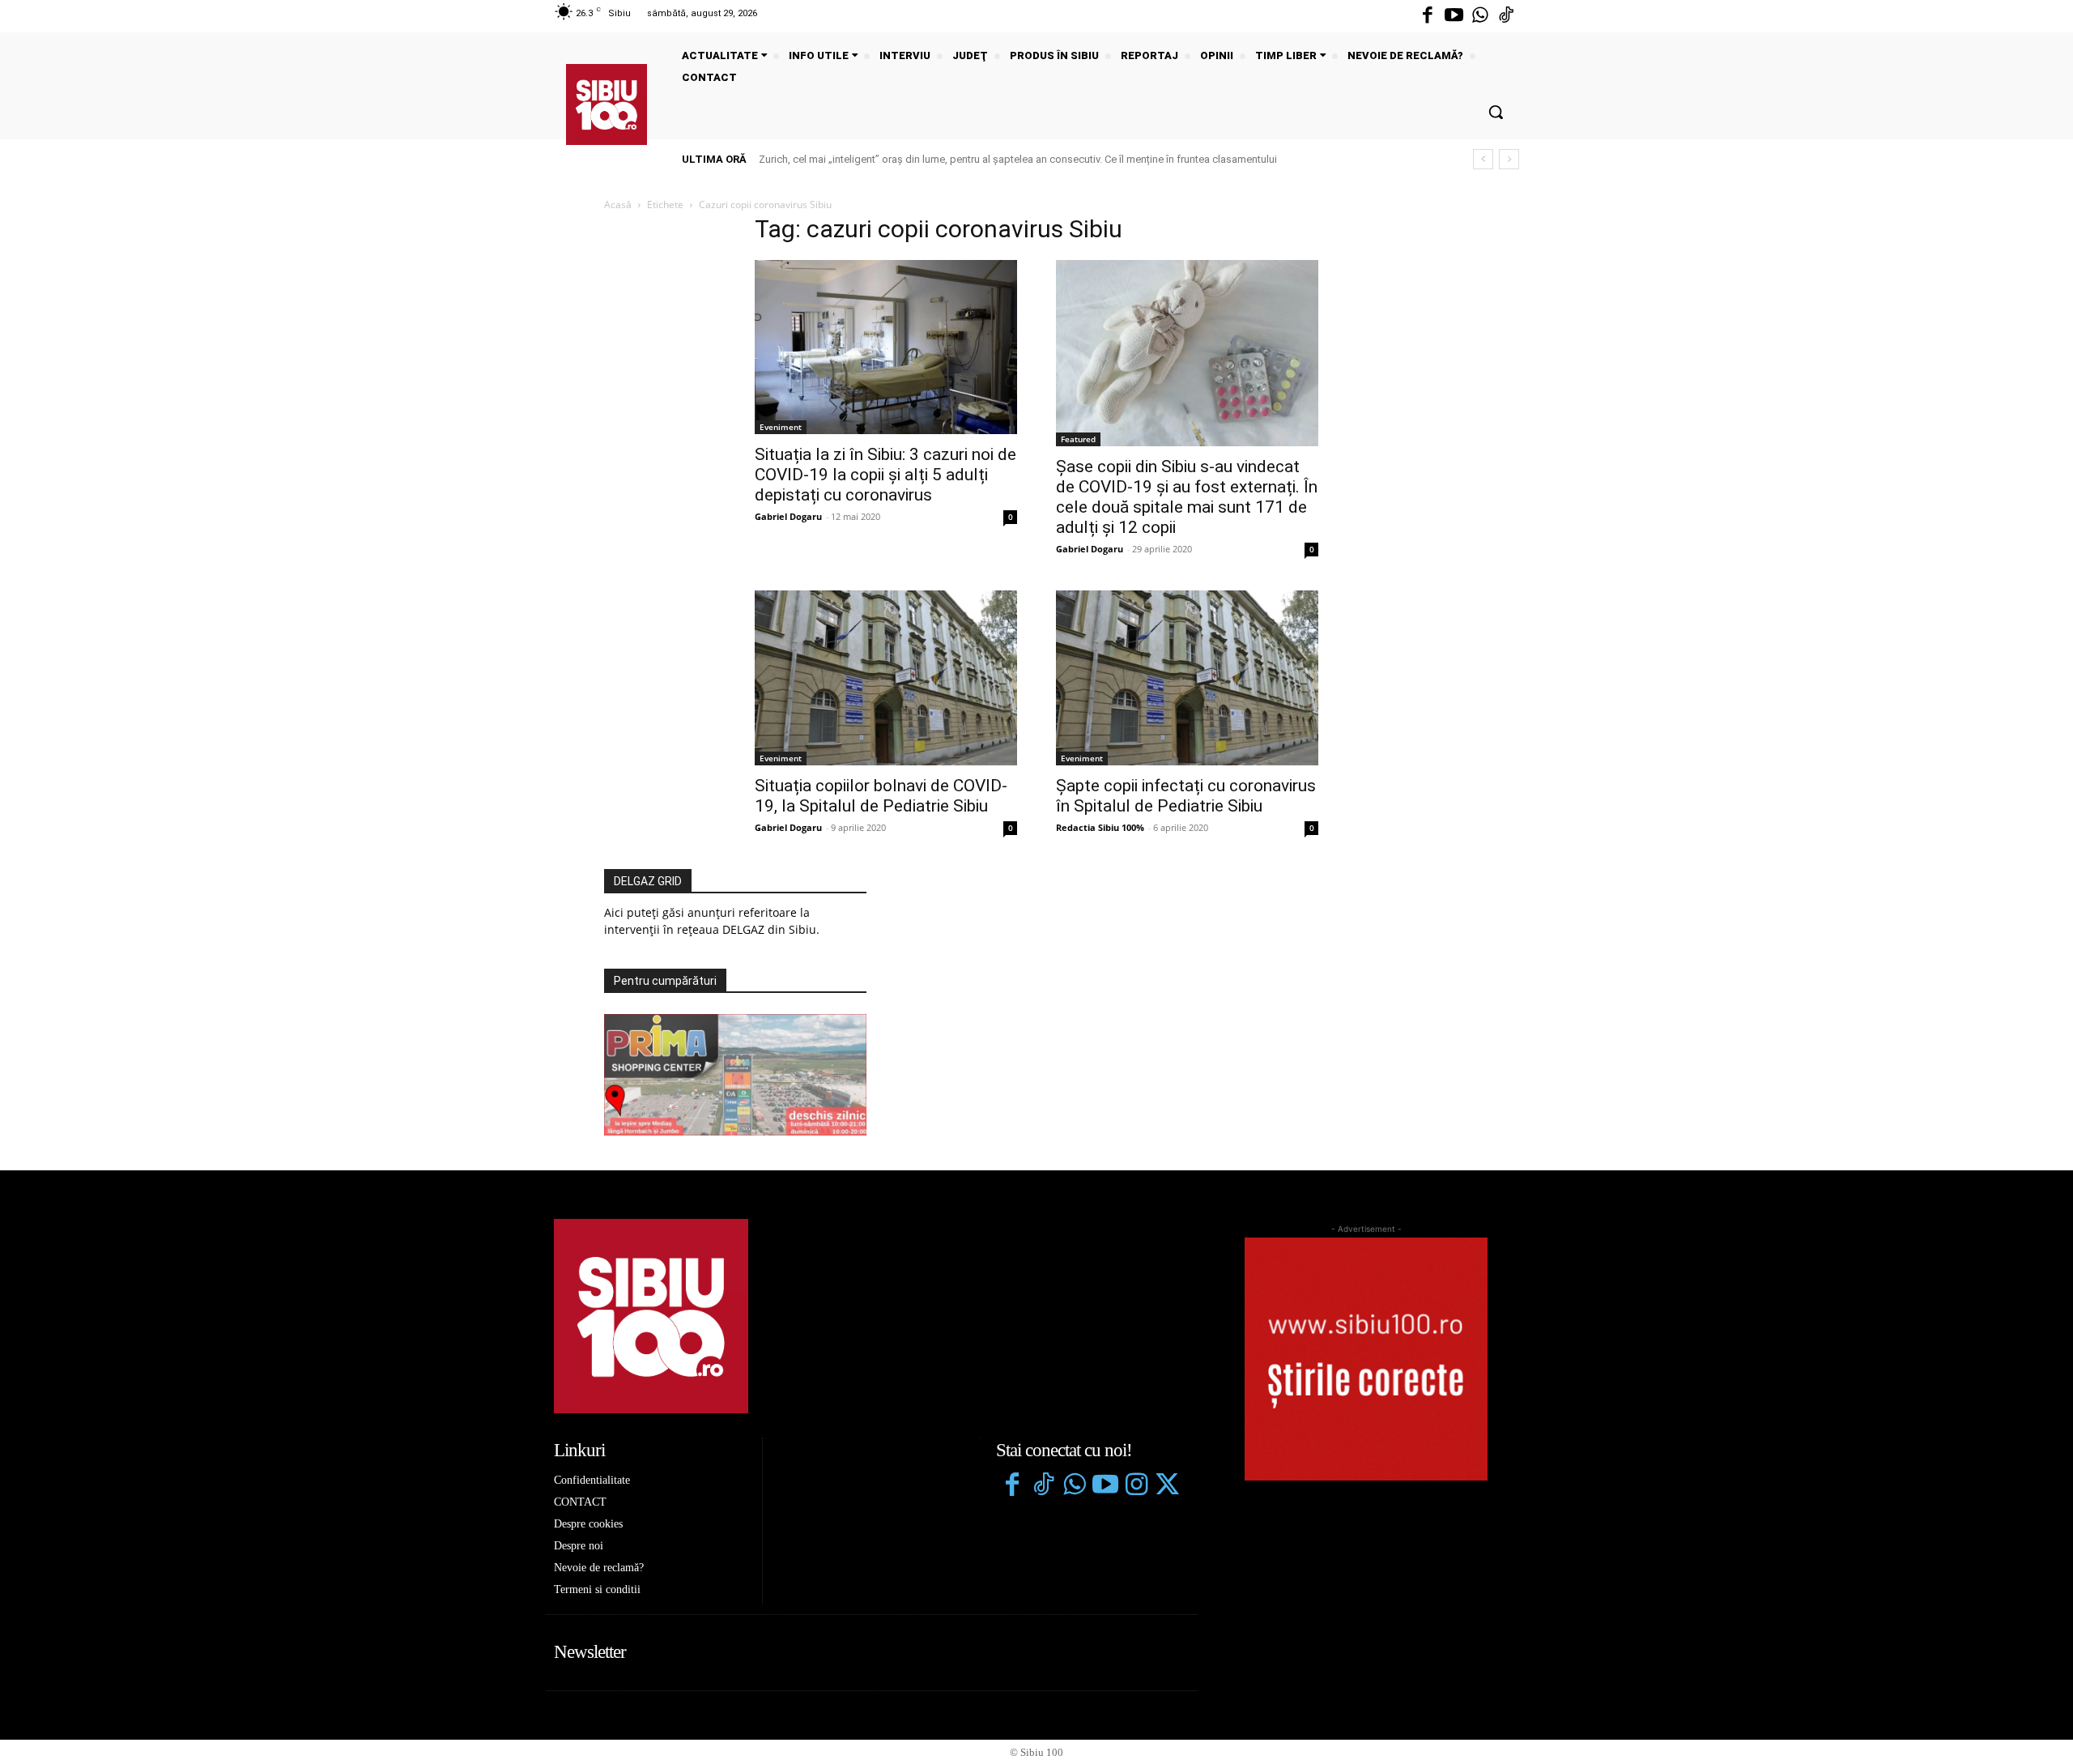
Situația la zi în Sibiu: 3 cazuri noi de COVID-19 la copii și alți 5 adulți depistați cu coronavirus (885, 475)
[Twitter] (1167, 1486)
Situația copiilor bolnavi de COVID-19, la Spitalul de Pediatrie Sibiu (881, 796)
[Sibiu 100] (607, 104)
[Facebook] (1428, 16)
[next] (1509, 159)
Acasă (618, 205)
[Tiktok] (1506, 16)
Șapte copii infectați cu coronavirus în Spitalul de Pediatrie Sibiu (1186, 796)
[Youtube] (1454, 16)
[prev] (1483, 159)
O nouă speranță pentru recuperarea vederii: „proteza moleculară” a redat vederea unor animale (989, 159)
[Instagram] (1136, 1486)
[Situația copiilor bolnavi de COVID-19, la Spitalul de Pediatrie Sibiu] (886, 678)
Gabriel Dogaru (788, 516)
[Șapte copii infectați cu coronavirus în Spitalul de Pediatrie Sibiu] (1187, 678)
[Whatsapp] (1480, 16)
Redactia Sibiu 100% (1100, 827)
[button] (1496, 112)
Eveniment (781, 427)
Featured (1078, 439)
